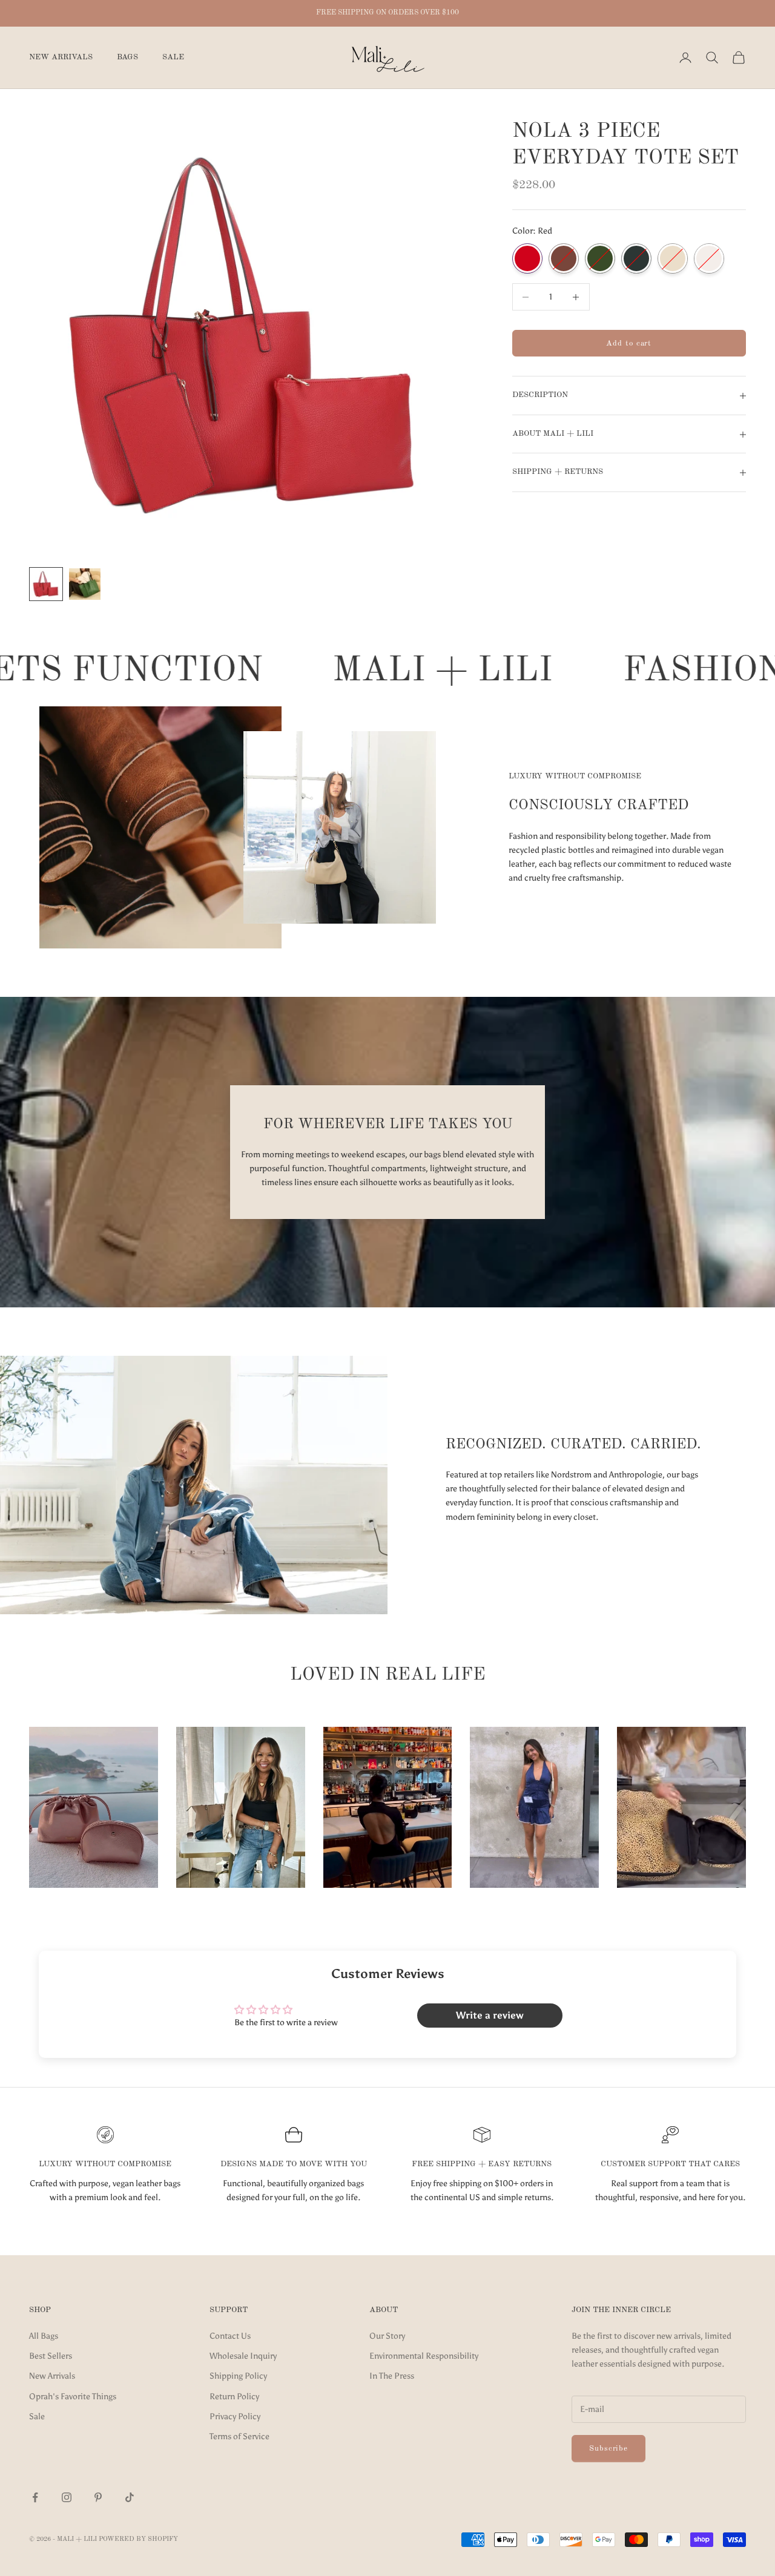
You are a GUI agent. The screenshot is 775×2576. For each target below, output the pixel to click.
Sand (673, 259)
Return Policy (234, 2397)
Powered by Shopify (138, 2539)
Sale (173, 57)
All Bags (44, 2336)
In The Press (392, 2376)
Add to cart (629, 343)
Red (527, 259)
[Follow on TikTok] (130, 2497)
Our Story (387, 2336)
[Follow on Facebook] (35, 2497)
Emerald (636, 259)
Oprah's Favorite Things (73, 2397)
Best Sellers (51, 2356)
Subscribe (608, 2449)
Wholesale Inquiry (243, 2356)
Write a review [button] (490, 2015)
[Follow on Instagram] (67, 2497)
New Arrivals (61, 57)
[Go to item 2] (85, 584)
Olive (600, 259)
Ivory (709, 259)
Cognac (564, 259)
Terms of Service (239, 2436)
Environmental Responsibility (424, 2356)
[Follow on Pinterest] (98, 2497)
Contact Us (230, 2336)
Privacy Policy (235, 2417)
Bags (127, 57)
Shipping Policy (238, 2376)
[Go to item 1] (46, 584)
